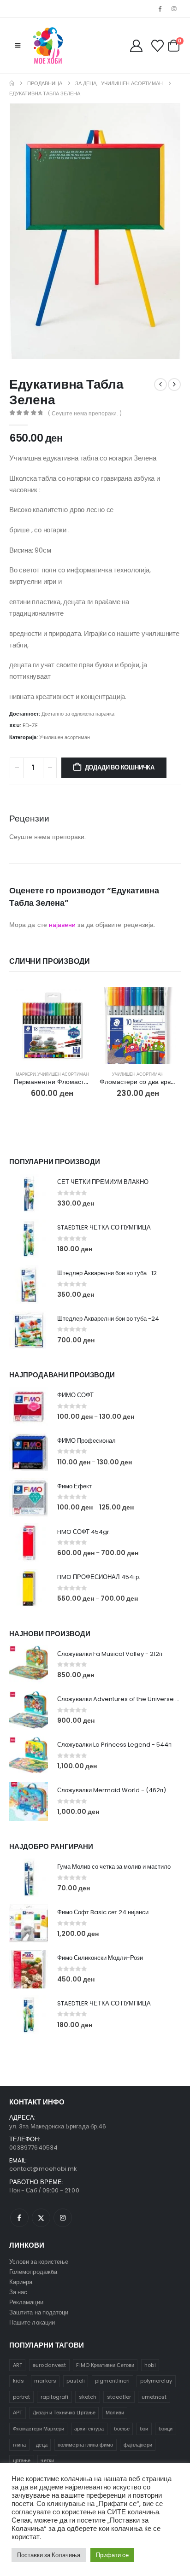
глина (19, 2445)
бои (144, 2429)
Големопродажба (33, 2272)
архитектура (89, 2429)
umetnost (154, 2397)
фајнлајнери (138, 2445)
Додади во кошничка (120, 767)
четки (47, 2460)
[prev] (160, 385)
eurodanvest (49, 2365)
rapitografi (55, 2397)
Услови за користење (39, 2262)
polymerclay (156, 2381)
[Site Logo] (48, 46)
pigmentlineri (112, 2381)
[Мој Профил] (137, 46)
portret (21, 2397)
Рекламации (26, 2302)
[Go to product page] (52, 1026)
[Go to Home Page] (12, 83)
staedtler (119, 2397)
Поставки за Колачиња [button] (49, 2555)
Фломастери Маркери (39, 2429)
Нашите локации (32, 2322)
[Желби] (157, 46)
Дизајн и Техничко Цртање (64, 2413)
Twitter (41, 2218)
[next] (174, 385)
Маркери (26, 1074)
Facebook (19, 2218)
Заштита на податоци (39, 2312)
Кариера (21, 2282)
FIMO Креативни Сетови (105, 2365)
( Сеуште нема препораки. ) (85, 413)
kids (18, 2381)
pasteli (75, 2381)
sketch (88, 2397)
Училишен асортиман (65, 737)
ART (18, 2365)
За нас (18, 2292)
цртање (22, 2460)
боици (166, 2429)
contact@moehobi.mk (43, 2169)
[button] (18, 46)
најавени (62, 925)
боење (122, 2429)
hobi (150, 2365)
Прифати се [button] (112, 2555)
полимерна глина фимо (85, 2445)
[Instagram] (174, 9)
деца (42, 2445)
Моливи (115, 2413)
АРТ (18, 2413)
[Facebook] (160, 9)
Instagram (63, 2218)
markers (45, 2381)
